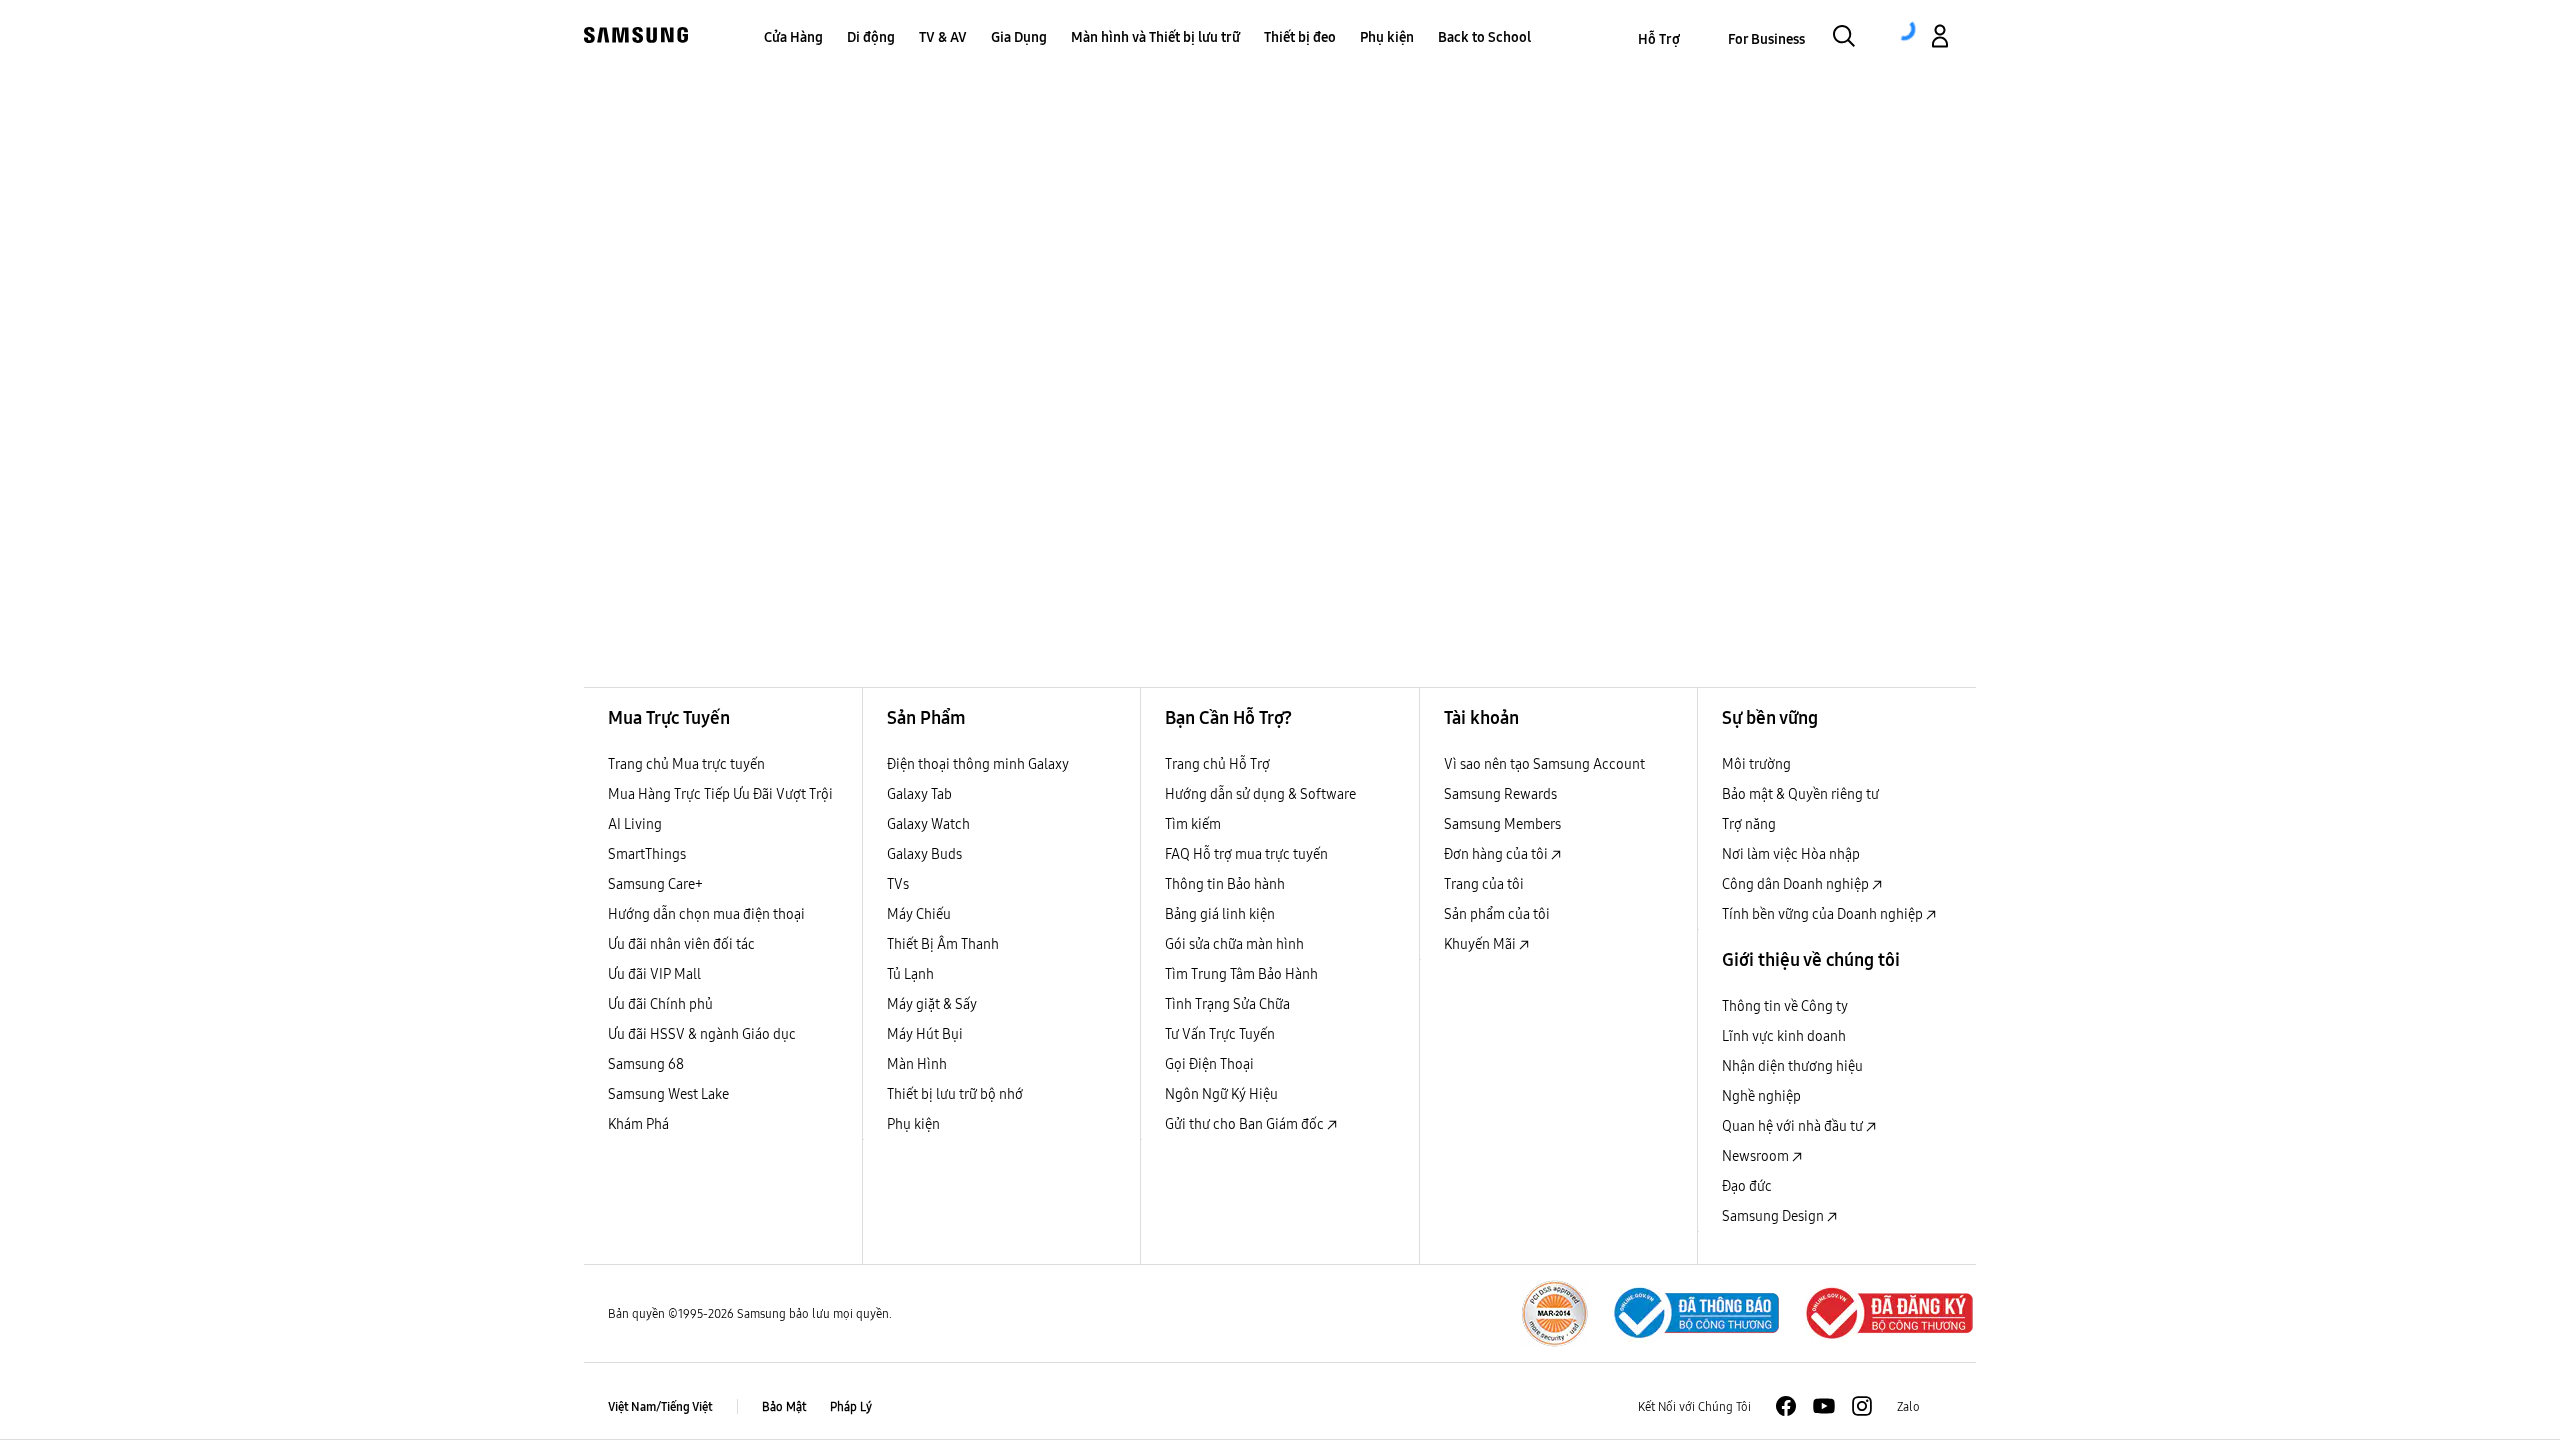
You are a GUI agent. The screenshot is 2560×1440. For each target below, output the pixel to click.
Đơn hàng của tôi (1497, 854)
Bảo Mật (784, 1406)
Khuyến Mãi (1481, 944)
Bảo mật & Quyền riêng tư (1800, 794)
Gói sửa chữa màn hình (1234, 944)
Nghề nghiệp (1761, 1096)
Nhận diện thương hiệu (1792, 1066)
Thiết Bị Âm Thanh (943, 944)
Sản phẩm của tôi (1497, 914)
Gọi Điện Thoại (1209, 1064)
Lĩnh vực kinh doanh (1784, 1036)
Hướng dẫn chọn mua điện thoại (706, 914)
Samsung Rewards (1500, 794)
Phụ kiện (913, 1124)
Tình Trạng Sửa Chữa (1227, 1004)
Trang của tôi (1484, 884)
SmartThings (647, 854)
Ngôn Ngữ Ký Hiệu (1221, 1094)
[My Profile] (1940, 38)
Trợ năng (1749, 824)
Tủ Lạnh (910, 974)
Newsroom (1757, 1156)
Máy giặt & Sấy (932, 1004)
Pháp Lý (851, 1406)
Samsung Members (1502, 824)
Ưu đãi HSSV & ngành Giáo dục (702, 1034)
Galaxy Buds (924, 854)
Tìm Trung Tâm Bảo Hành (1241, 974)
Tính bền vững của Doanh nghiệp (1824, 914)
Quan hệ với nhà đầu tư (1794, 1126)
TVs (898, 884)
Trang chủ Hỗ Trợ (1217, 764)
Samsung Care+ (655, 884)
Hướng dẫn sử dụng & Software (1260, 794)
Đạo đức (1747, 1186)
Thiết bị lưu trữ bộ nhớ (955, 1094)
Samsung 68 (646, 1064)
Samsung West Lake (668, 1094)
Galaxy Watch (928, 824)
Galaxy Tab (919, 794)
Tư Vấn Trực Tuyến (1220, 1034)
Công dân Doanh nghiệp (1797, 884)
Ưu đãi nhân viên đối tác (681, 944)
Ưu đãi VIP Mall (654, 974)
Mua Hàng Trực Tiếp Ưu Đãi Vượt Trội (720, 794)
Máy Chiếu (919, 914)
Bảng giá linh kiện (1220, 914)
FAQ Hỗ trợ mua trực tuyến (1246, 854)
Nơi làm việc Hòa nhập (1791, 854)
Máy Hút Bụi (925, 1034)
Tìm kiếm (1193, 824)
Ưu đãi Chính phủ (660, 1004)
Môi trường (1756, 764)
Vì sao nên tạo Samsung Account (1544, 764)
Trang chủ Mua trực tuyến (686, 764)
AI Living (635, 824)
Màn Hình (917, 1064)
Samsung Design (1774, 1216)
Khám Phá (638, 1124)
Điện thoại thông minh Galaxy (978, 764)
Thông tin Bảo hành (1225, 884)
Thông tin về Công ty (1785, 1006)
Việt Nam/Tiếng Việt (660, 1406)
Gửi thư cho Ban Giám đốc (1246, 1124)
